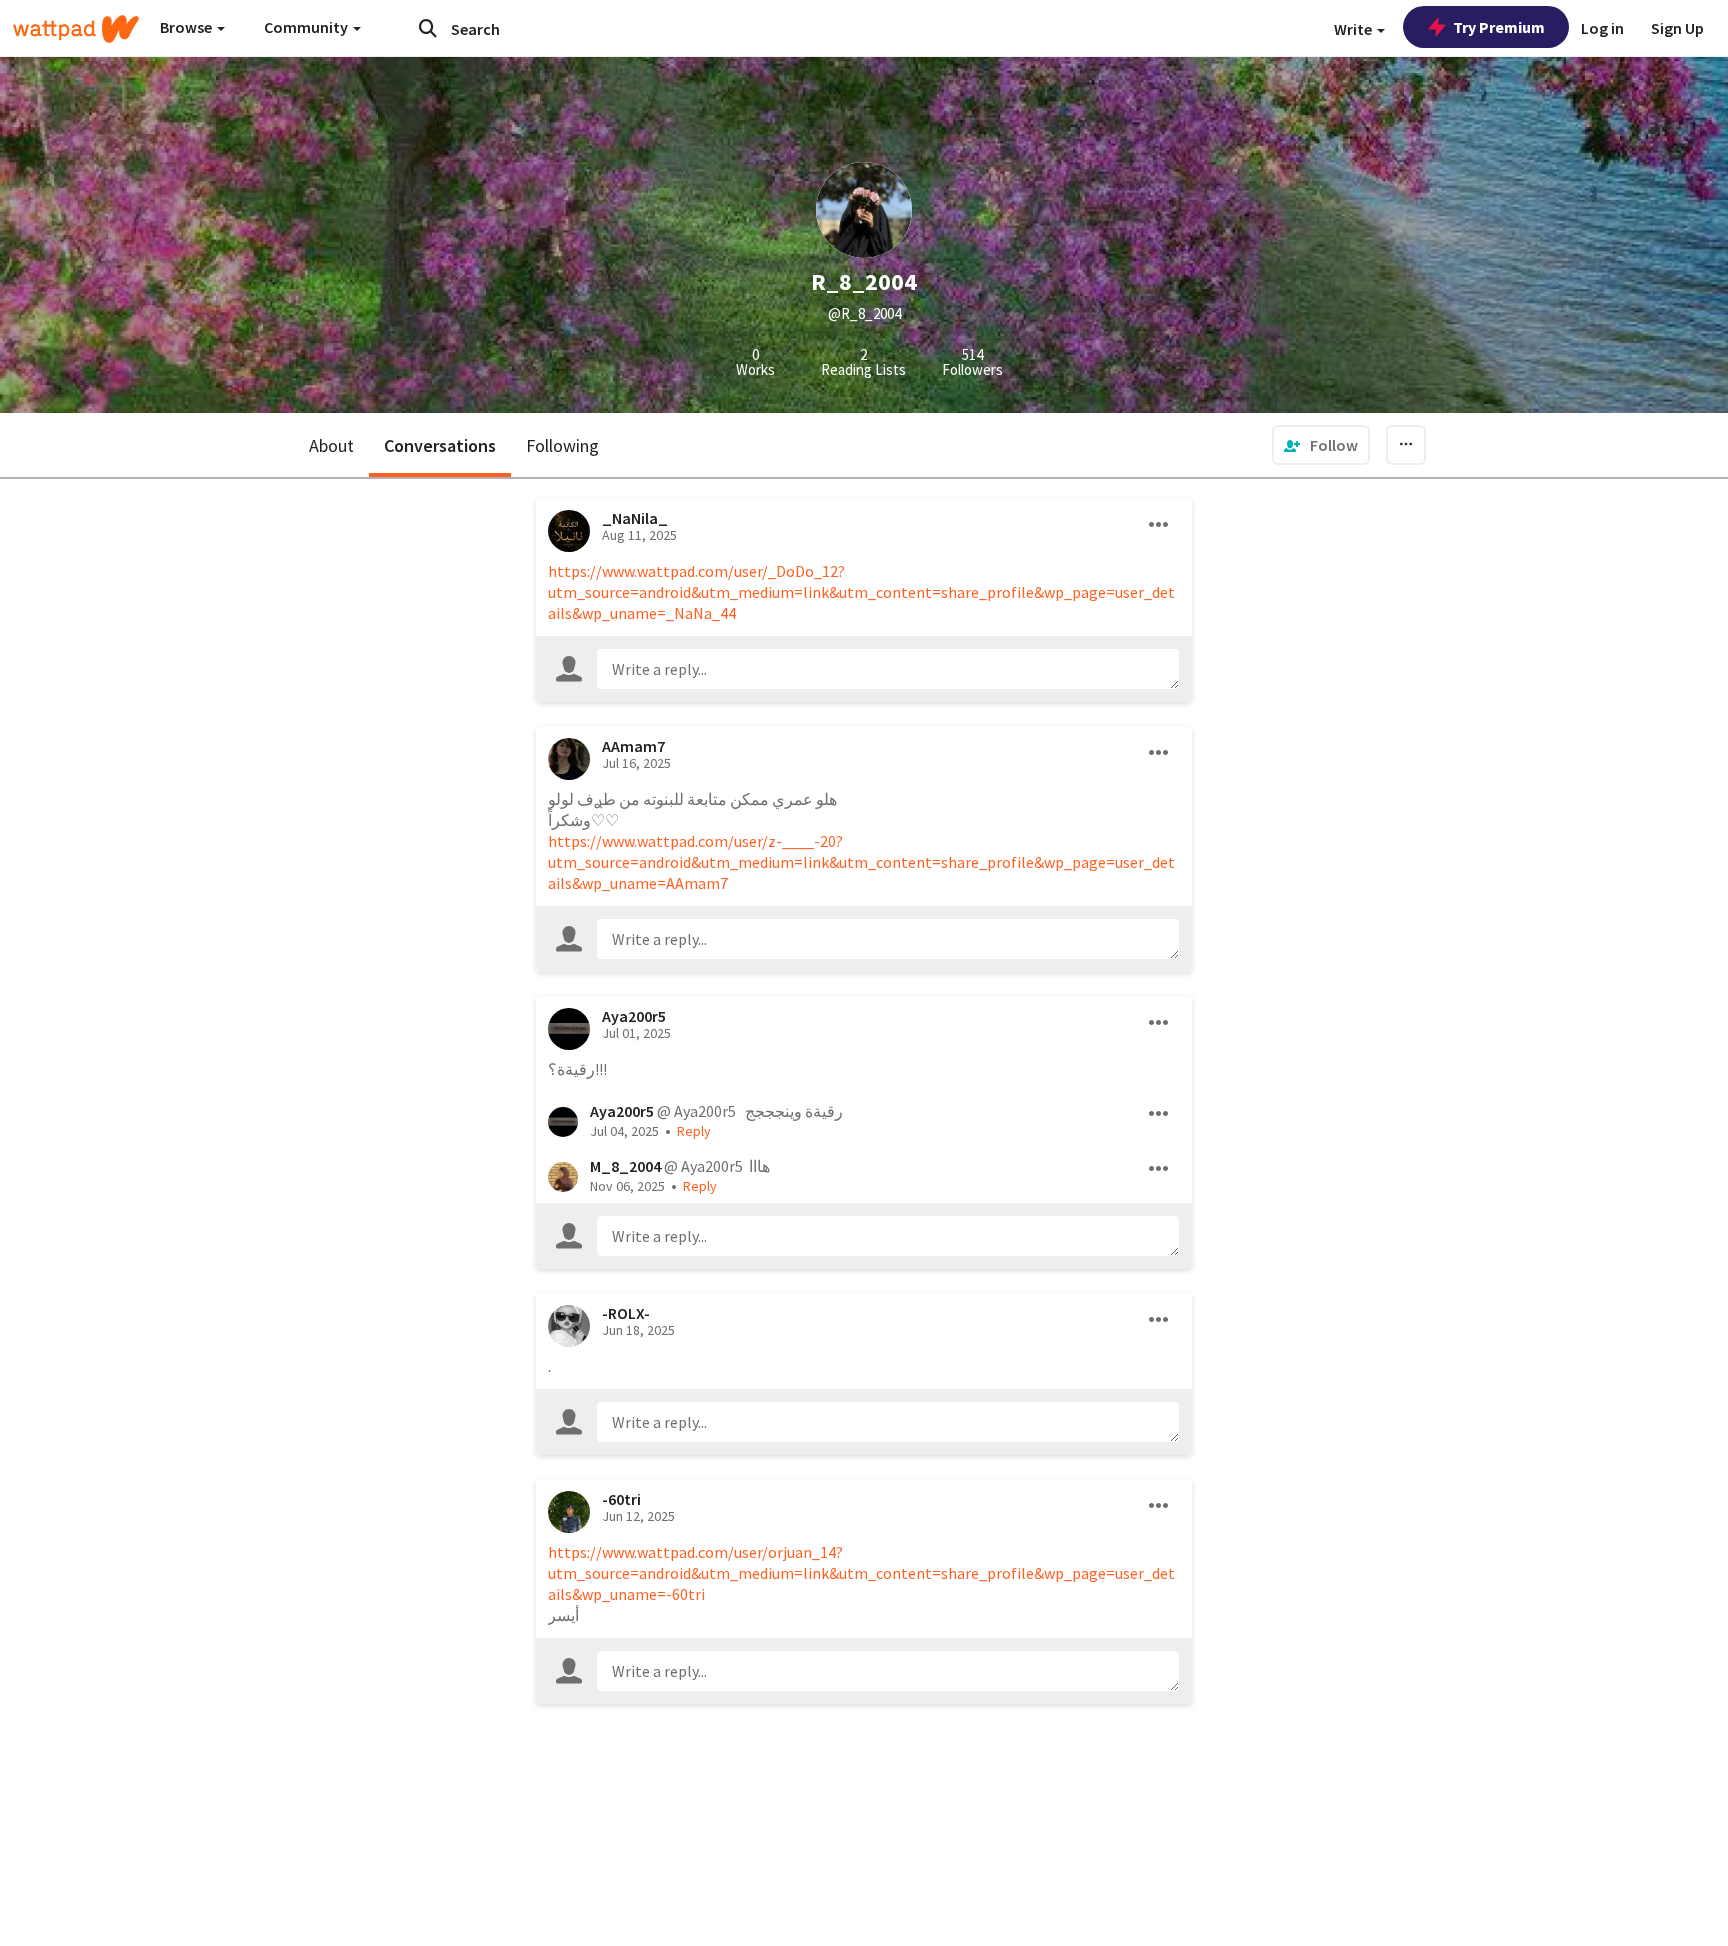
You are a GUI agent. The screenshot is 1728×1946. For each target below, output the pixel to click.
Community (307, 27)
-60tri (621, 1499)
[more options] (1159, 525)
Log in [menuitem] (1602, 28)
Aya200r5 (634, 1016)
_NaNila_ (635, 518)
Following (562, 445)
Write (1354, 29)
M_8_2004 (625, 1166)
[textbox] (888, 669)
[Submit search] (428, 28)
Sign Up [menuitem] (1677, 28)
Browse (187, 27)
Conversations (440, 445)
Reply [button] (694, 1131)
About (331, 445)
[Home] (76, 29)
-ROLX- (626, 1313)
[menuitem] (1321, 445)
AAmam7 (633, 746)
